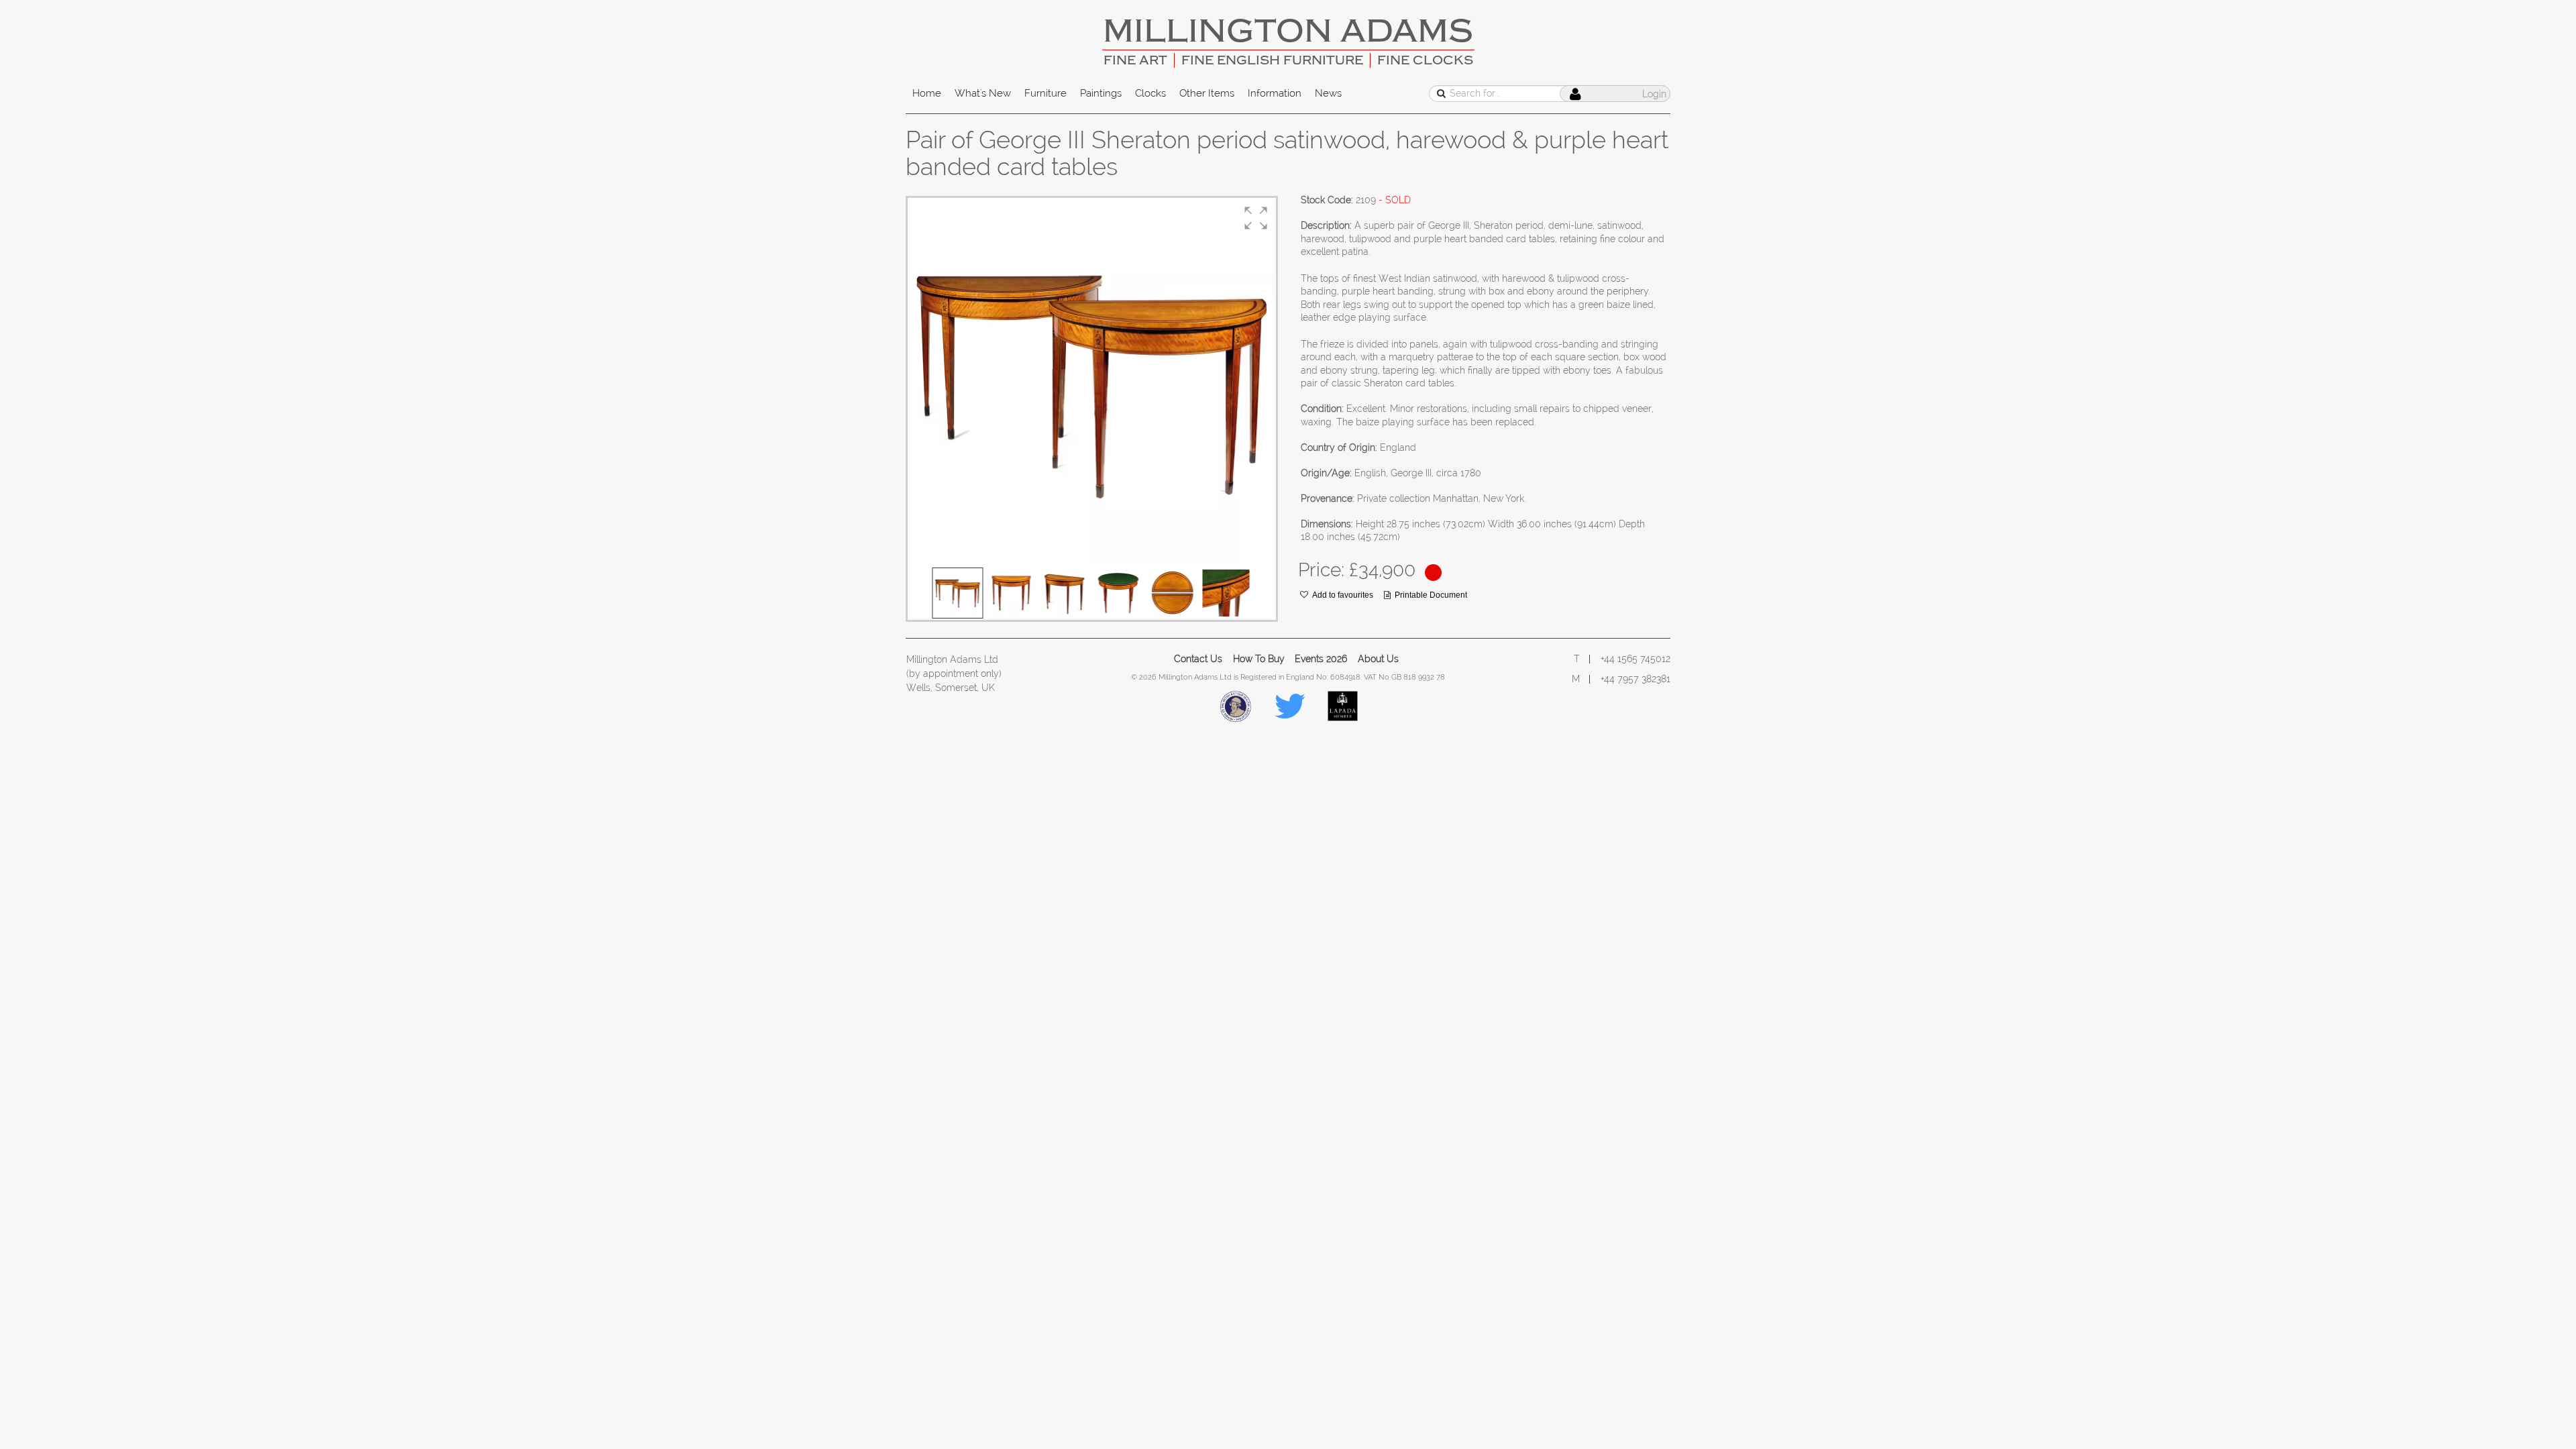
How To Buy (1259, 659)
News (1328, 93)
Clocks (1150, 93)
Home (927, 93)
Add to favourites (1343, 595)
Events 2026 (1321, 659)
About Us (1378, 659)
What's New (983, 93)
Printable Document (1431, 595)
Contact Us (1198, 659)
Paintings (1101, 93)
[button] (1256, 218)
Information (1275, 93)
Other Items (1207, 93)
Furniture (1045, 93)
